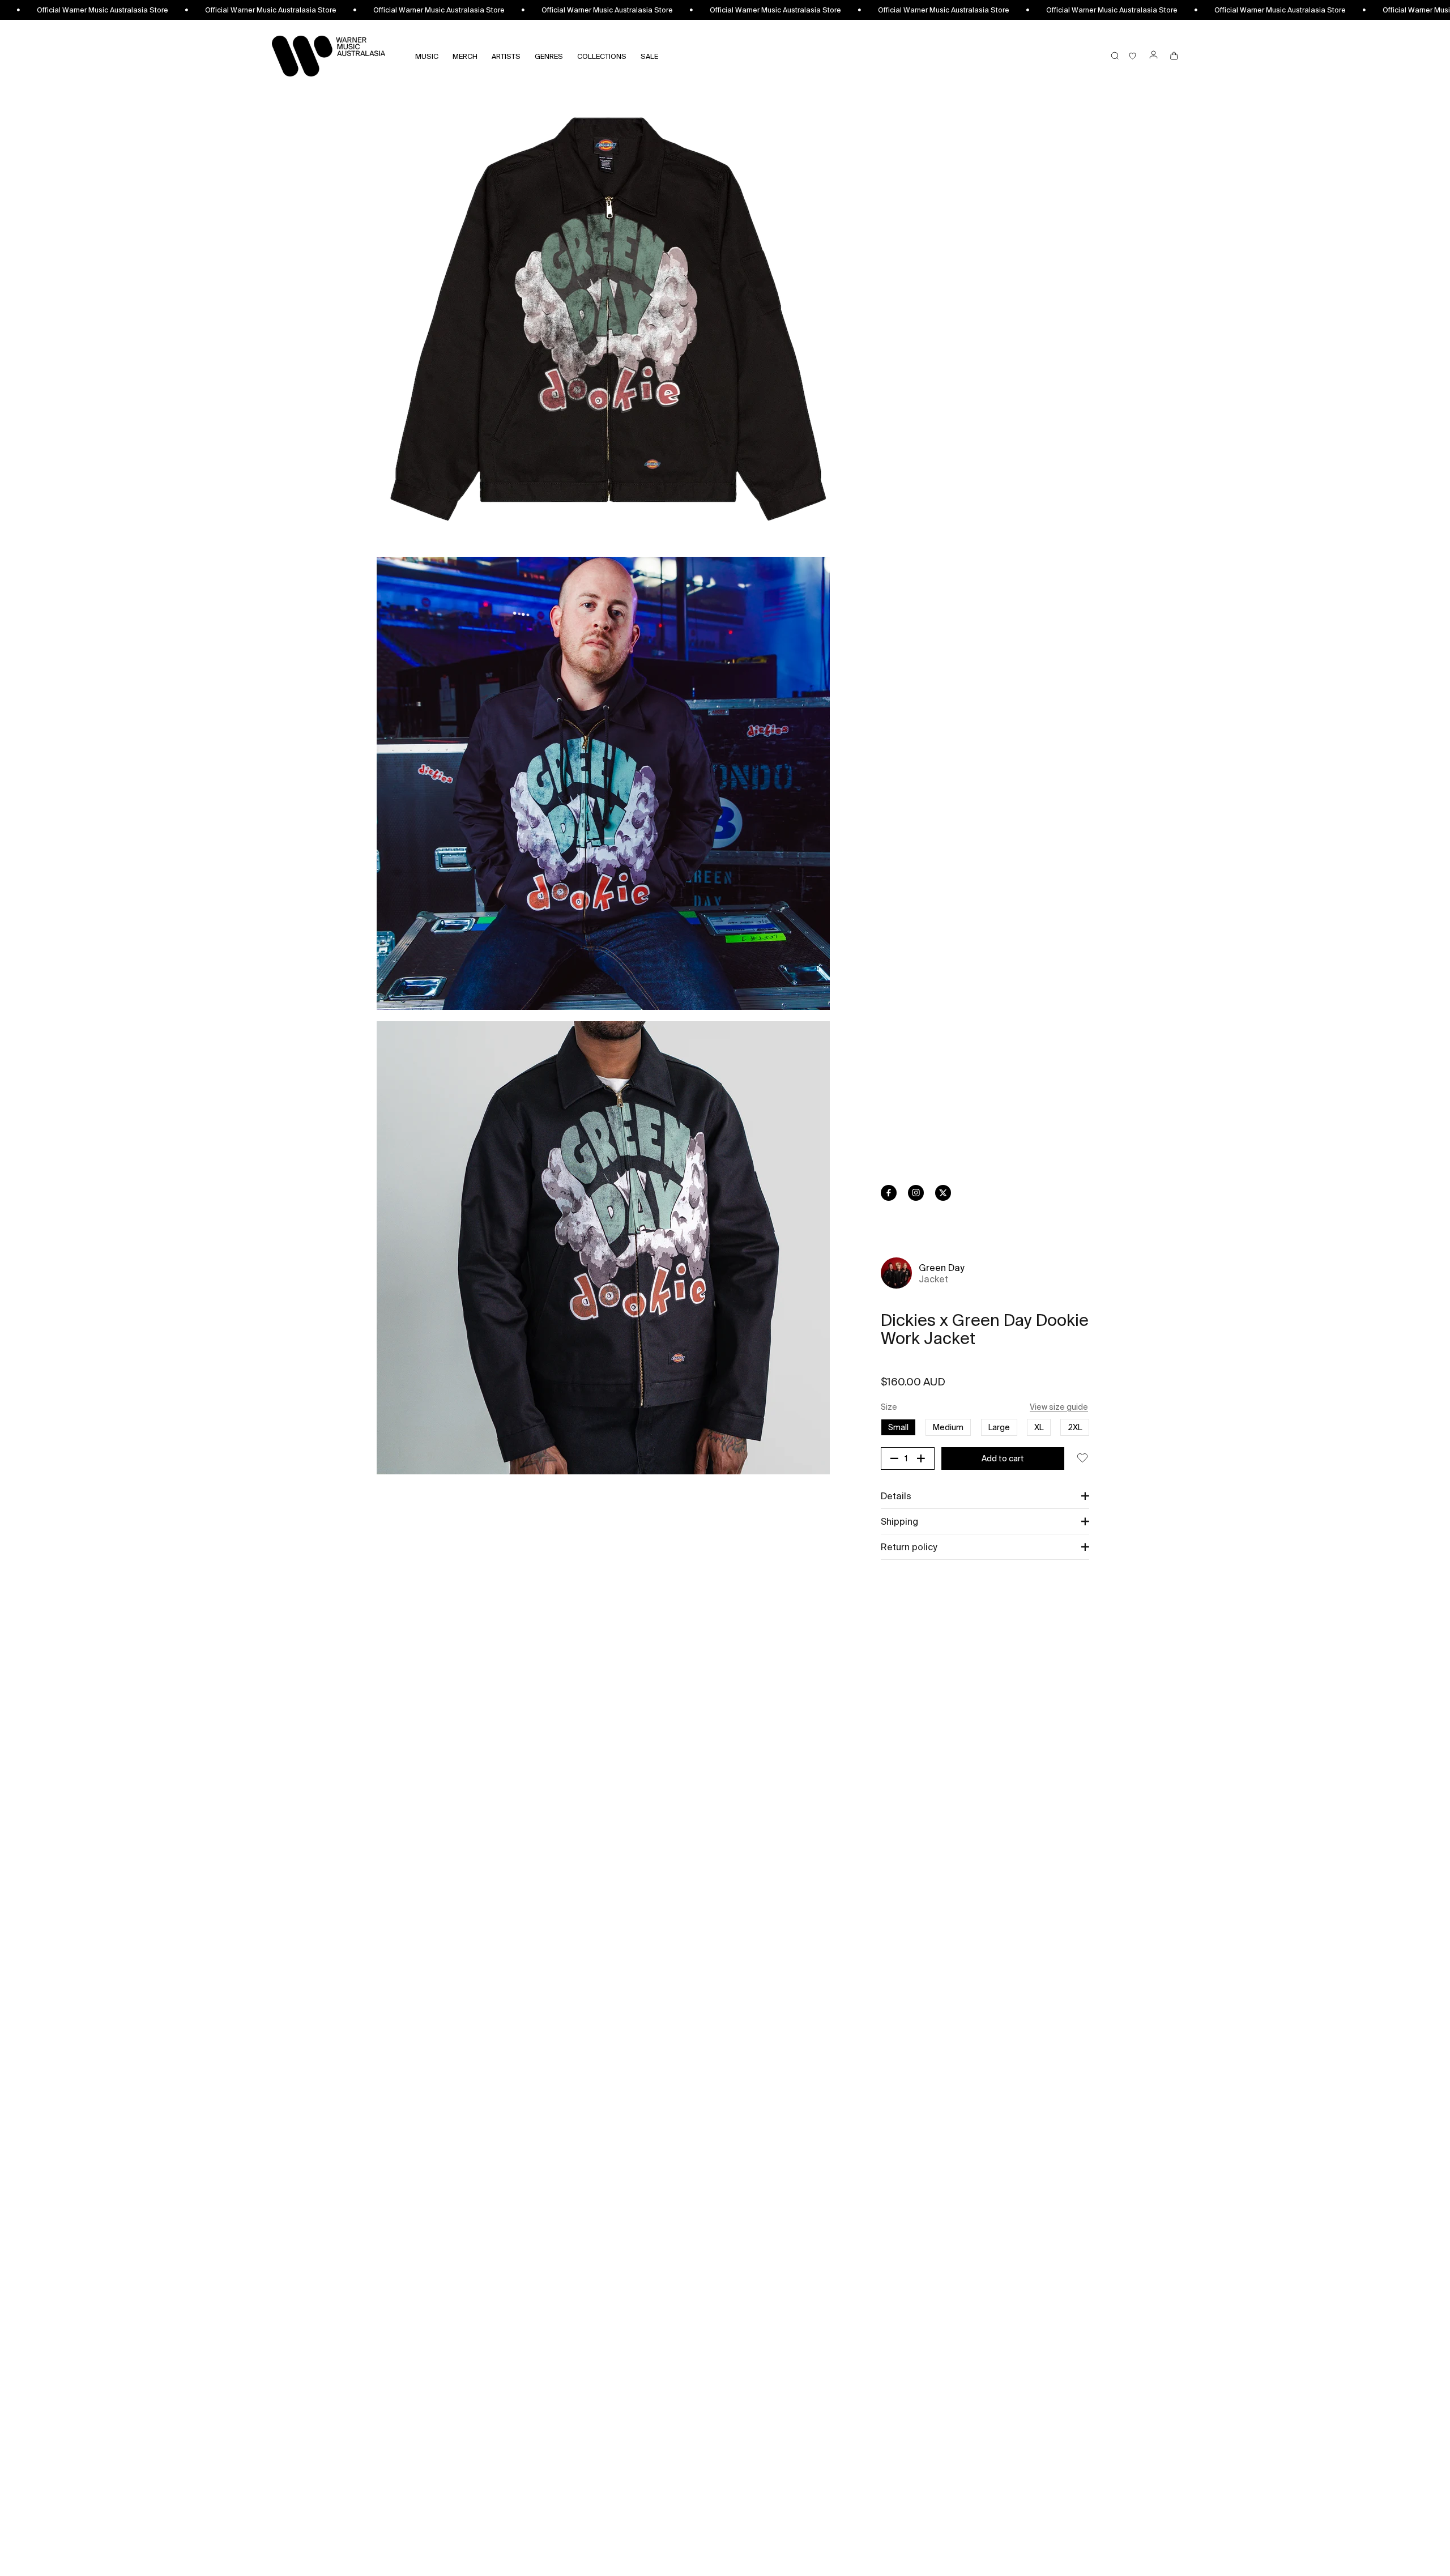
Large (999, 1427)
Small (898, 1427)
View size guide (1059, 1407)
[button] (985, 1496)
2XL (1075, 1427)
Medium (948, 1427)
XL (1039, 1427)
